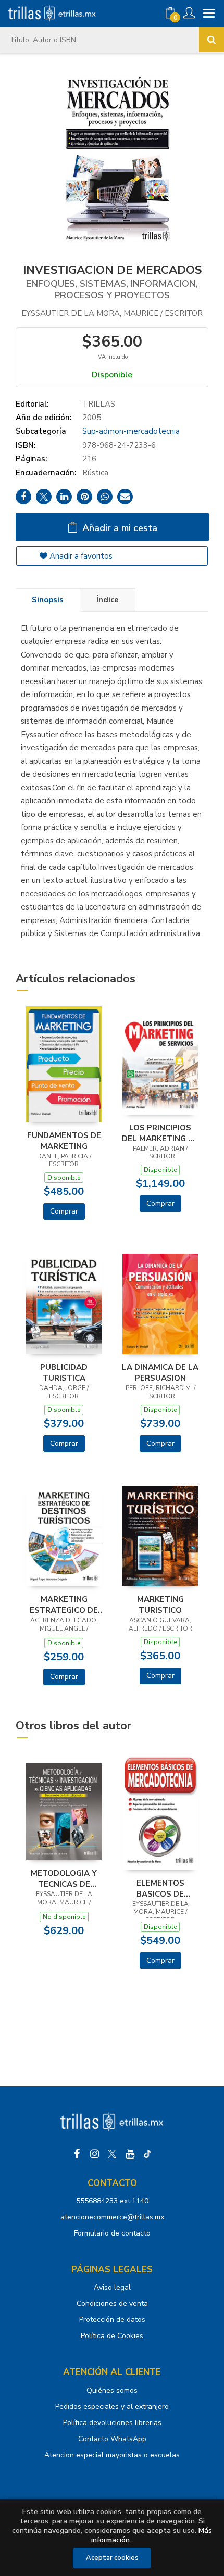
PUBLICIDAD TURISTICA (64, 1372)
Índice (108, 600)
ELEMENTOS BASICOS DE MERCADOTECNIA (160, 1888)
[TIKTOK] (147, 2154)
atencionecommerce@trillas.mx (112, 2217)
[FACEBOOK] (77, 2154)
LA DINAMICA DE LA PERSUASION (160, 1372)
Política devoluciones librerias (112, 2423)
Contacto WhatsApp (112, 2439)
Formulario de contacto (112, 2233)
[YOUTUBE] (130, 2154)
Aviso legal (112, 2287)
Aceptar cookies (112, 2558)
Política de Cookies (112, 2336)
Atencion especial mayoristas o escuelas (112, 2455)
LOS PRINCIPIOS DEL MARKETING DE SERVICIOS (160, 1133)
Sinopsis (48, 600)
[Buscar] (211, 40)
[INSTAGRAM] (94, 2154)
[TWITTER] (112, 2154)
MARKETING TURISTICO (160, 1605)
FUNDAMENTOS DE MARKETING (64, 1141)
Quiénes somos (112, 2390)
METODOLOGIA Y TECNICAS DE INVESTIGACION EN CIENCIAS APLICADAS (64, 1878)
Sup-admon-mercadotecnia (131, 431)
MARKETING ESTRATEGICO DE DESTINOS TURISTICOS (64, 1605)
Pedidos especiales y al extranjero (112, 2407)
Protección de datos (112, 2320)
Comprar (64, 1211)
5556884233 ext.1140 (112, 2201)
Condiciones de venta (112, 2303)
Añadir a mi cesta (119, 528)
